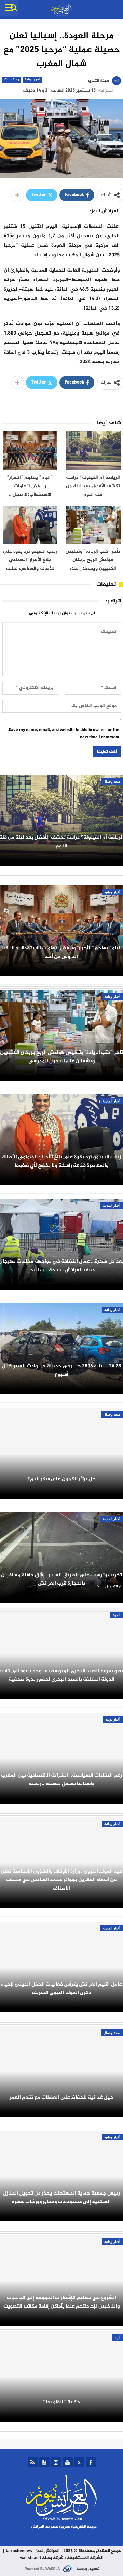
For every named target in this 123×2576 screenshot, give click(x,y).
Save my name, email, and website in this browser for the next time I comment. (64, 734)
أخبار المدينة (112, 1101)
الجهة (117, 1615)
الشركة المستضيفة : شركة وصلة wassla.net (61, 2558)
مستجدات (12, 79)
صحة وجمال (112, 781)
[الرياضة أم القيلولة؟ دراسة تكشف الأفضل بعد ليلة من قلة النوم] (93, 451)
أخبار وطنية (112, 892)
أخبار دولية (32, 79)
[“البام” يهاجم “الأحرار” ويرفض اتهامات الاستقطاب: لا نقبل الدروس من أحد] (30, 451)
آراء (118, 2338)
